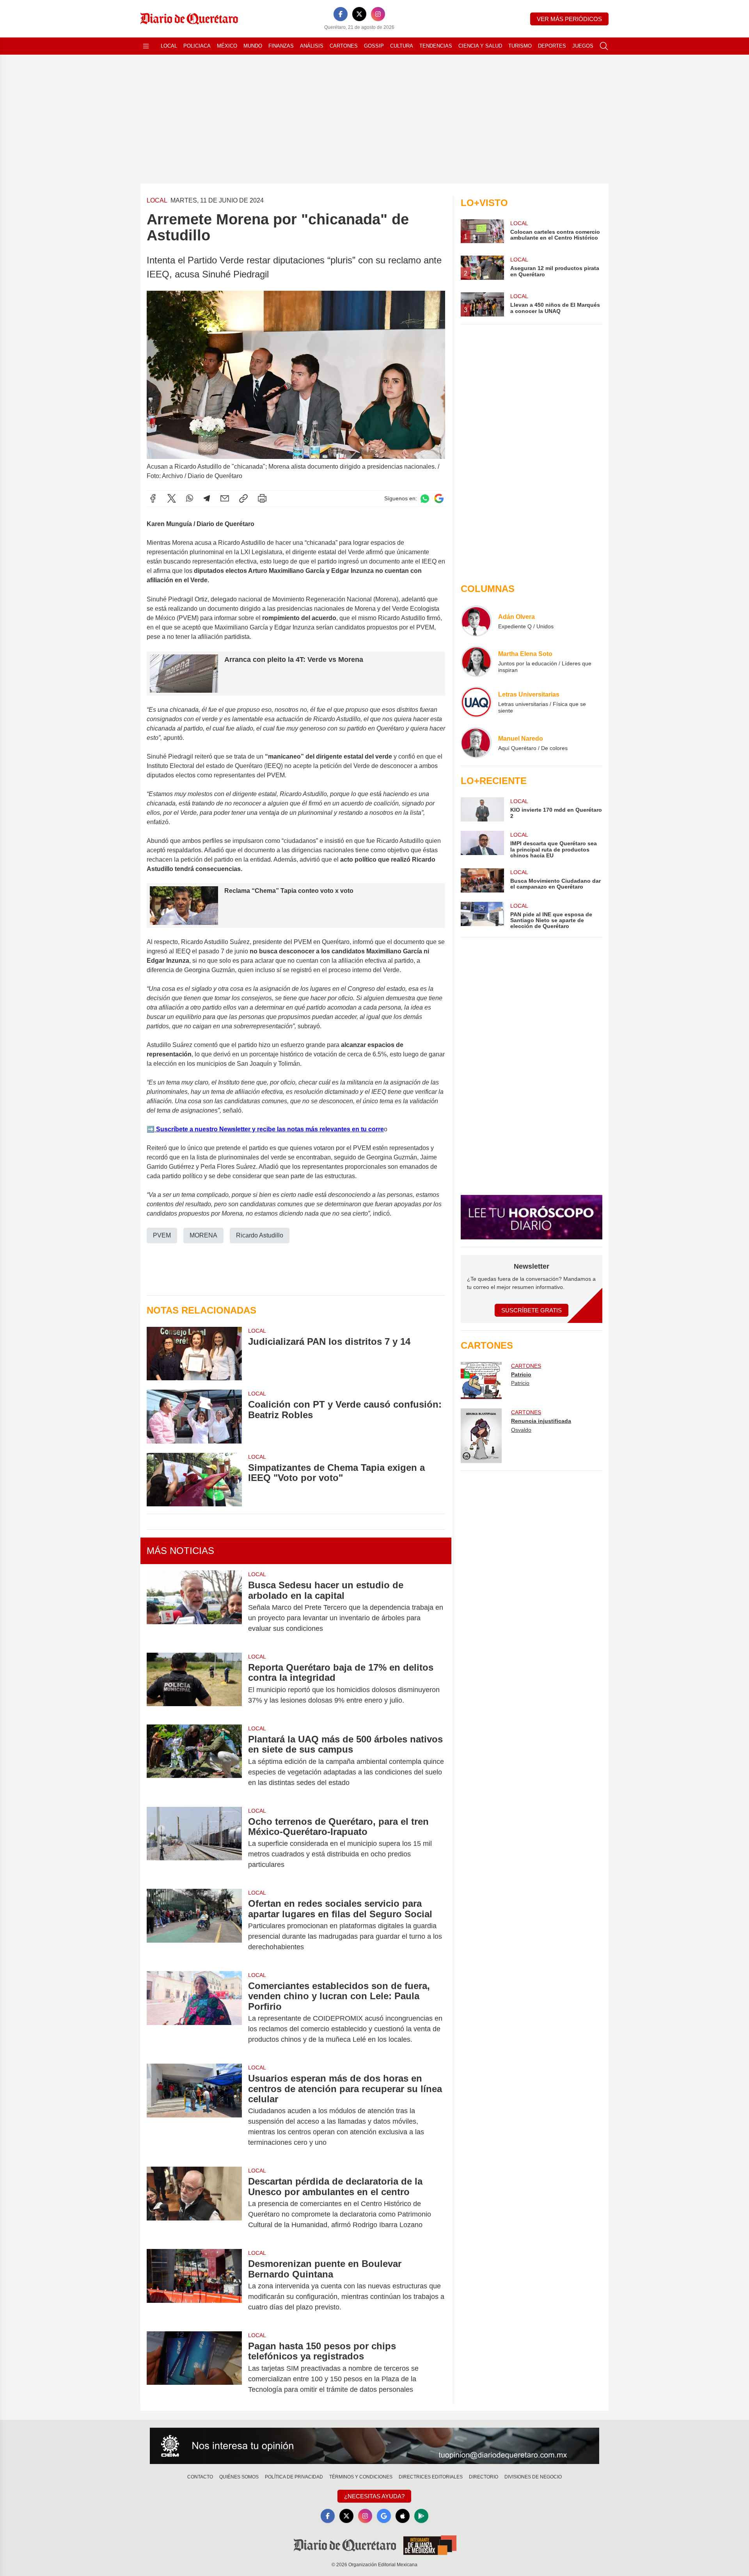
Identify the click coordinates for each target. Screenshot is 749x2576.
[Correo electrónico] (225, 498)
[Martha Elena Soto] (476, 661)
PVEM (162, 1235)
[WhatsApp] (190, 498)
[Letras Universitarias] (476, 702)
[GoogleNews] (384, 2516)
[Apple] (403, 2516)
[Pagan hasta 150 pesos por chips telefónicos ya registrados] (194, 2368)
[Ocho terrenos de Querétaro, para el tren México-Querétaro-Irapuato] (194, 1843)
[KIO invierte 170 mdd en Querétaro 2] (482, 809)
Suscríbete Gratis (532, 1310)
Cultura (402, 46)
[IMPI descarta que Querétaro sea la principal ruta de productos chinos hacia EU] (482, 845)
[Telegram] (207, 498)
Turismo (520, 46)
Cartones (344, 46)
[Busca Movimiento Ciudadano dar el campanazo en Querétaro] (482, 880)
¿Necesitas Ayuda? (374, 2496)
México (227, 46)
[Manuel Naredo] (476, 743)
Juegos (583, 46)
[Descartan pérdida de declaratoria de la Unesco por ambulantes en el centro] (194, 2203)
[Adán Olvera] (476, 621)
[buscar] (604, 46)
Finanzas (281, 46)
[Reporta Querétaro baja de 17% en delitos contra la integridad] (194, 1684)
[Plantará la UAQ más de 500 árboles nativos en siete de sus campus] (194, 1761)
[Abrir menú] (146, 46)
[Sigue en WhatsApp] (425, 499)
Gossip (374, 46)
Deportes (552, 46)
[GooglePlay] (421, 2516)
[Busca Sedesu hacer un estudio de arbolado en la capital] (194, 1607)
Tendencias (436, 46)
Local (169, 46)
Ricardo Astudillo (260, 1235)
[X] (359, 14)
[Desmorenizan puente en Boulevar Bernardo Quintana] (194, 2285)
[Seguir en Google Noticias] (439, 499)
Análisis (312, 46)
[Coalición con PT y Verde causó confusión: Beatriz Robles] (194, 1416)
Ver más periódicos (569, 19)
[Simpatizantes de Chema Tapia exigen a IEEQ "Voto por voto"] (194, 1480)
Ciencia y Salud (480, 46)
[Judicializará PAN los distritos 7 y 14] (194, 1354)
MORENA (203, 1235)
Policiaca (197, 46)
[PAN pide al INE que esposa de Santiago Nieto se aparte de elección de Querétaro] (482, 916)
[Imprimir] (262, 498)
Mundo (253, 46)
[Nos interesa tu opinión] (374, 2446)
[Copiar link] (243, 498)
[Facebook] (341, 14)
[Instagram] (378, 14)
